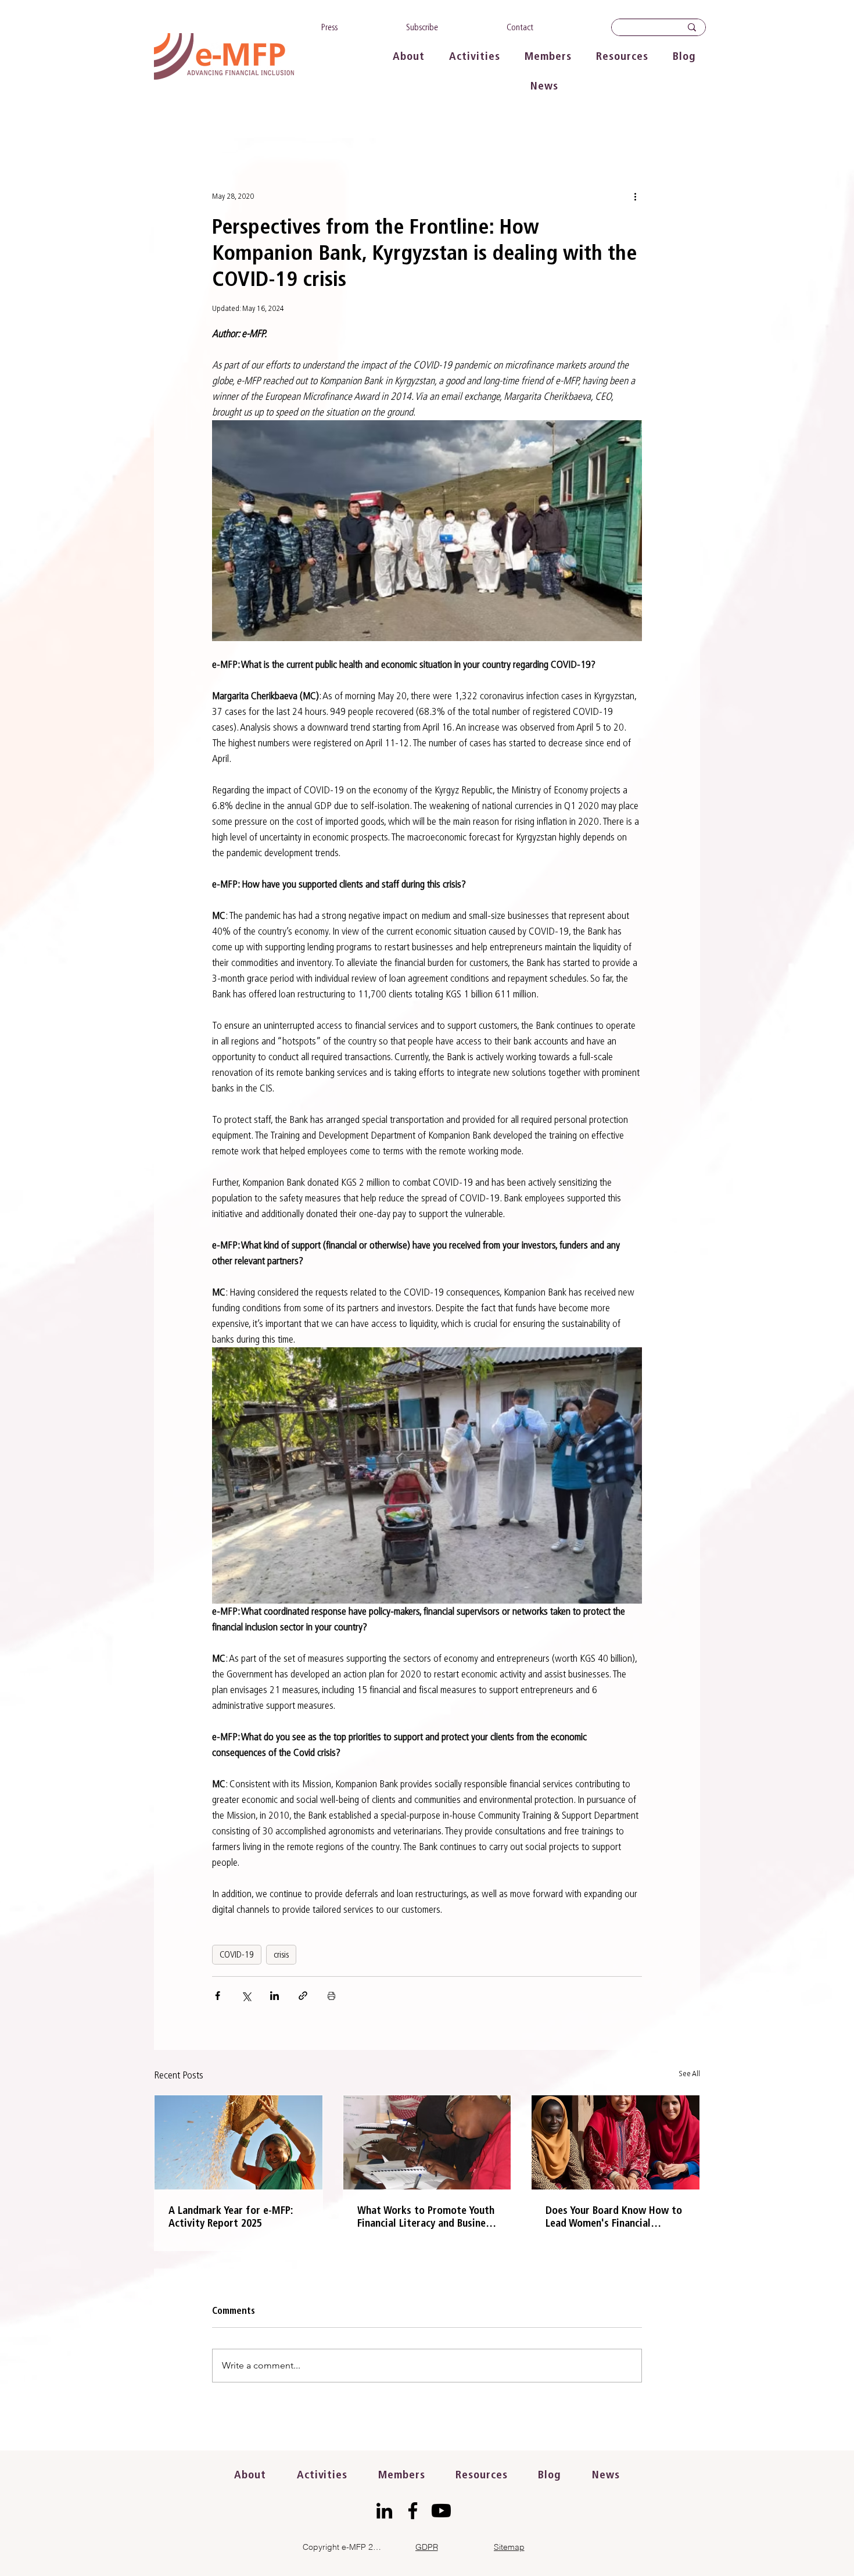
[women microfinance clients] (616, 2142)
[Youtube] (441, 2511)
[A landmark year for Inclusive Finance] (238, 2142)
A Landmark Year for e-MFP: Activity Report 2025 (231, 2217)
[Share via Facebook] (218, 1996)
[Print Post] (331, 1996)
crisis (281, 1954)
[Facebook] (413, 2511)
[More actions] (635, 196)
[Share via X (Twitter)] (246, 1996)
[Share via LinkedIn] (274, 1996)
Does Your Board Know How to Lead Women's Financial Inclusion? (614, 2217)
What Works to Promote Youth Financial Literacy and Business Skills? (426, 2217)
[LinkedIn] (384, 2511)
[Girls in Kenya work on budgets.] (427, 2142)
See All (689, 2074)
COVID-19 (237, 1954)
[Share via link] (303, 1996)
